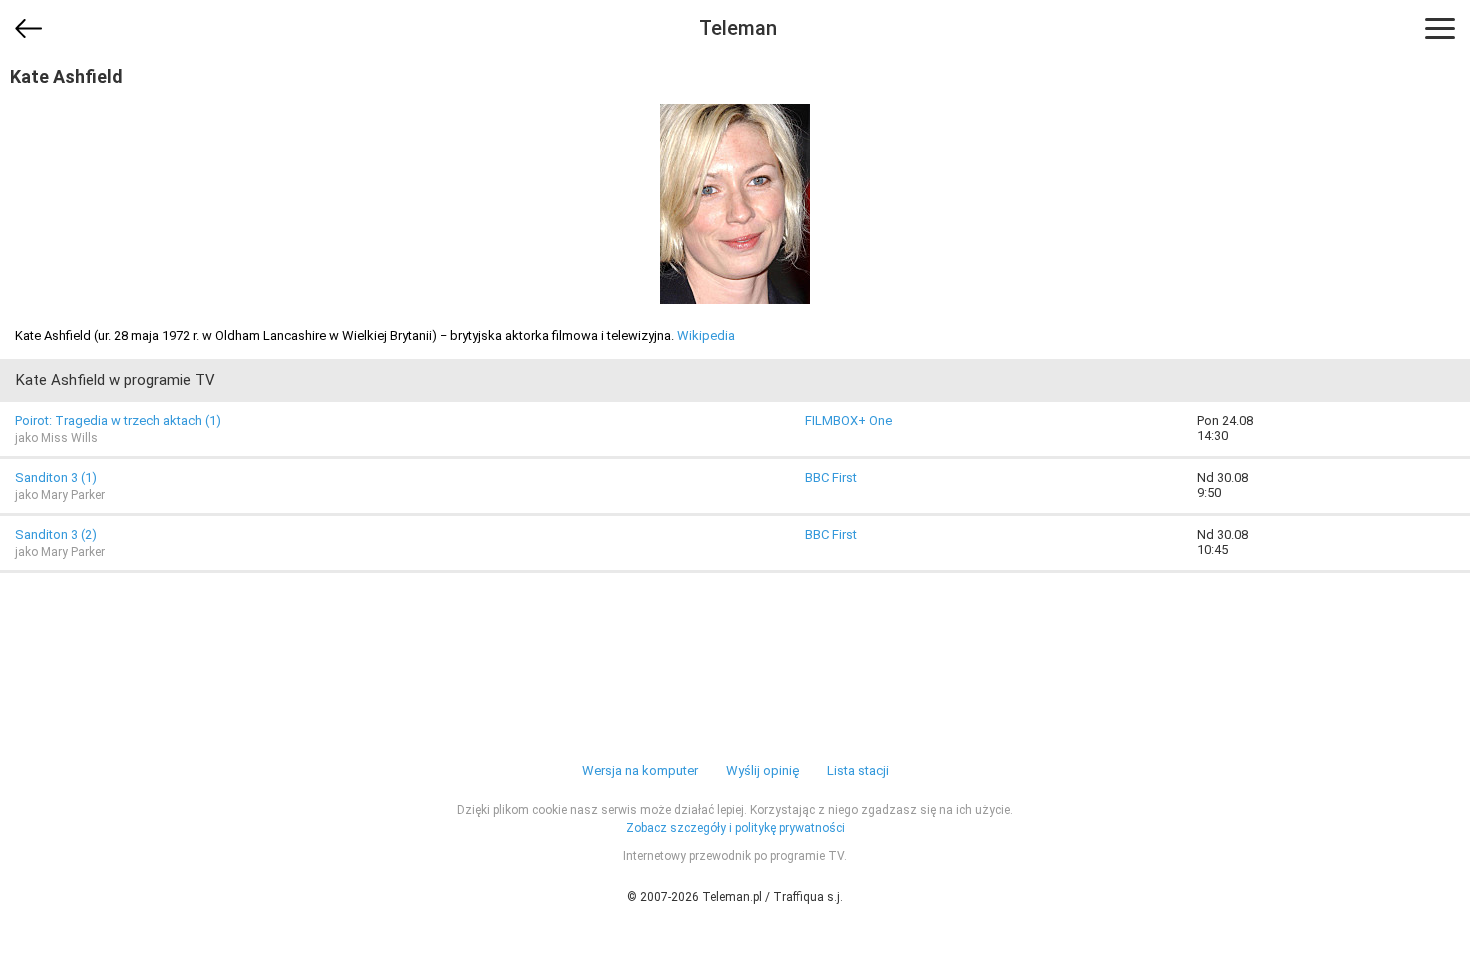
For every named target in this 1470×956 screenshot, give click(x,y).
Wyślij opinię (762, 770)
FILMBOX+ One (848, 420)
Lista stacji (858, 770)
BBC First (831, 477)
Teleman (738, 28)
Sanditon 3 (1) (56, 477)
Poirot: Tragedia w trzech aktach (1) (118, 420)
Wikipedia (706, 335)
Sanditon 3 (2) (56, 534)
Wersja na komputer (640, 770)
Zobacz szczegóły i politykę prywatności (735, 828)
